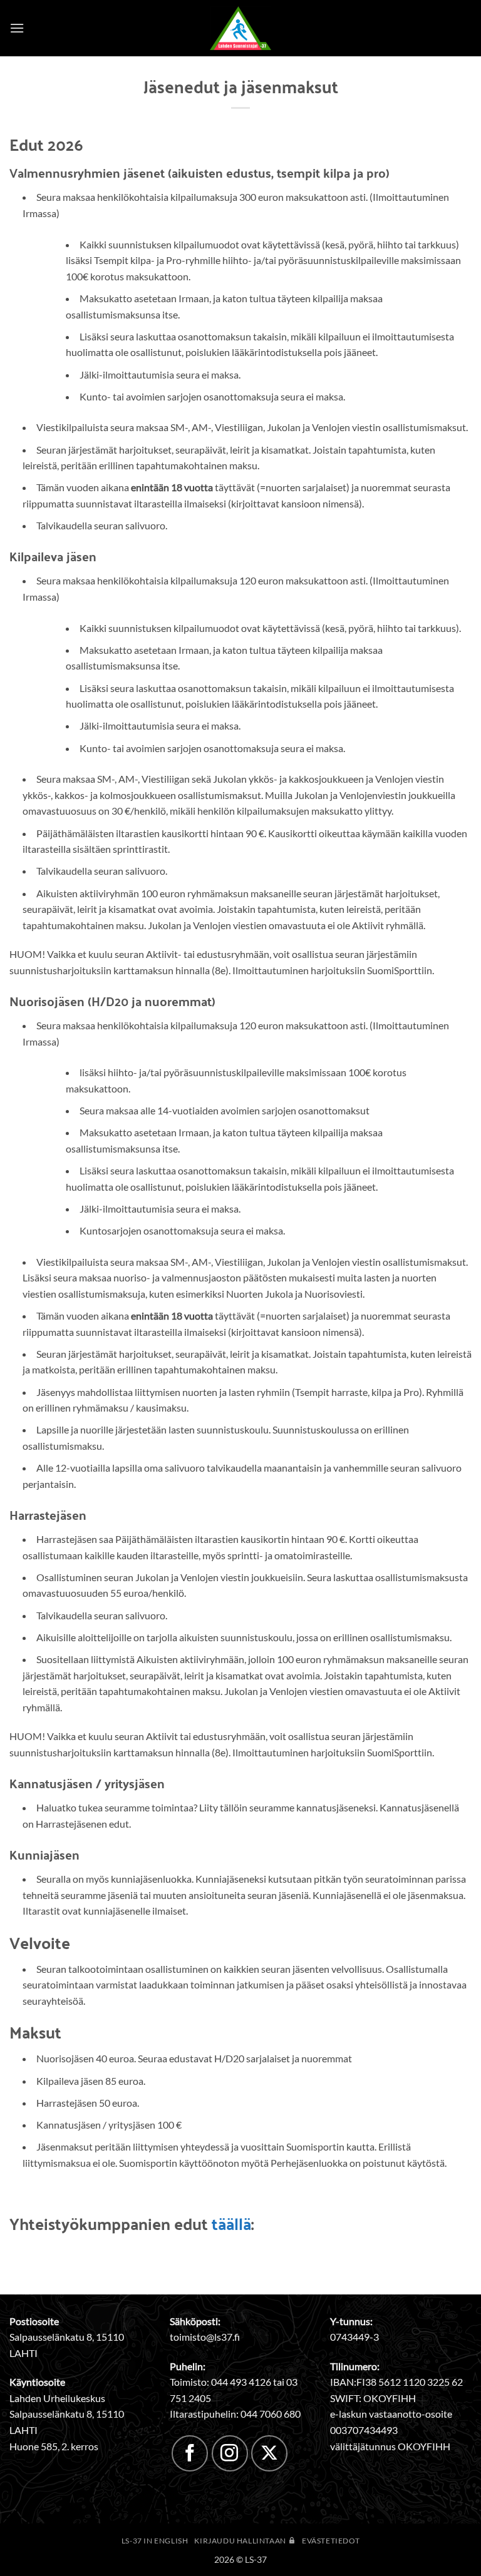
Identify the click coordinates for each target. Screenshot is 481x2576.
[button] (17, 28)
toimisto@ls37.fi (205, 2337)
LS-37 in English (155, 2541)
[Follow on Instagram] (230, 2453)
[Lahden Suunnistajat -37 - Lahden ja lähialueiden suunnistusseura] (240, 28)
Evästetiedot (331, 2541)
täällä (231, 2223)
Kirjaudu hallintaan (241, 2541)
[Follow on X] (269, 2453)
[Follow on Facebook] (190, 2453)
